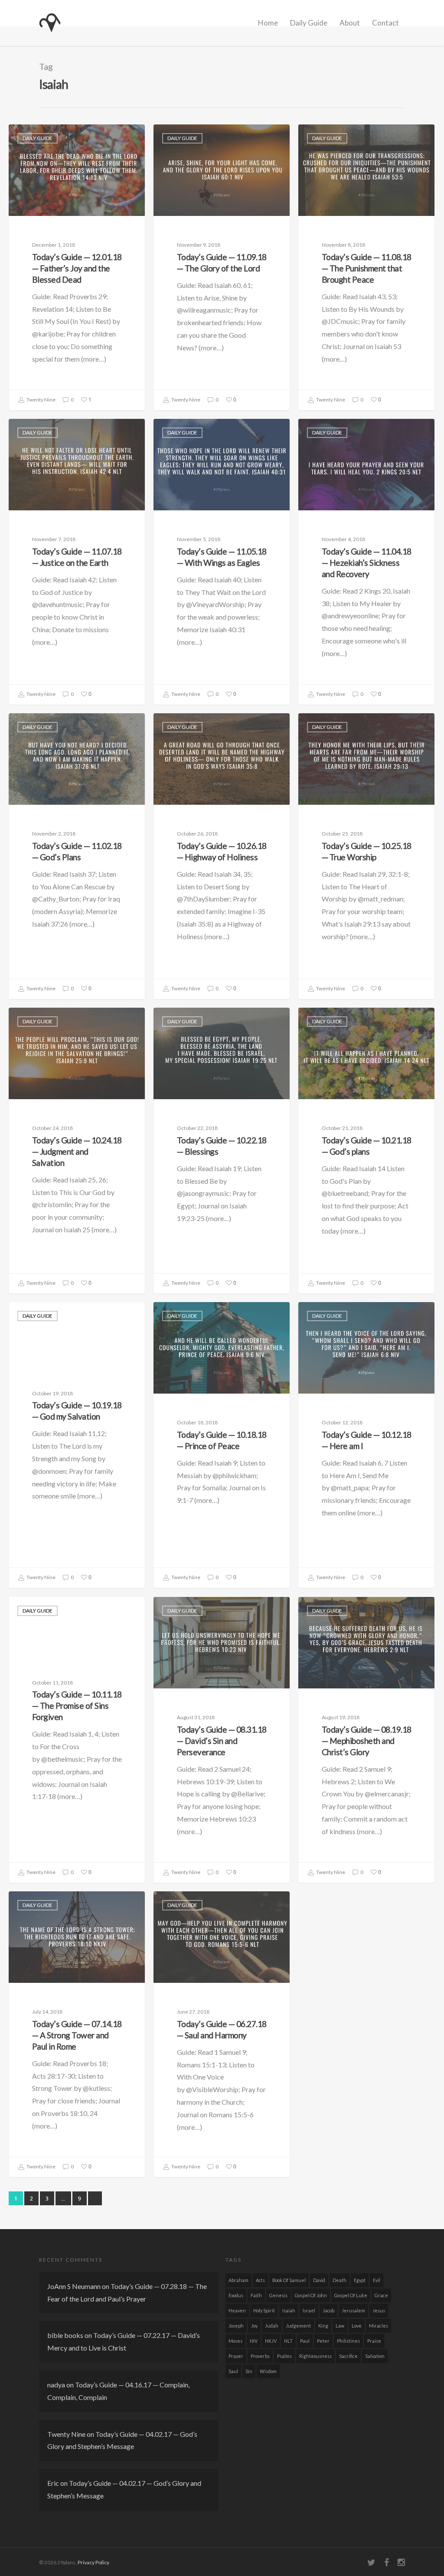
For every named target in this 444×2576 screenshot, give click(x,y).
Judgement (298, 2326)
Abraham (238, 2280)
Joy (254, 2326)
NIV (254, 2341)
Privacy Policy (93, 2562)
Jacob (328, 2310)
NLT (288, 2341)
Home (268, 23)
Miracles (379, 2326)
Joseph (236, 2326)
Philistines (348, 2341)
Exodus (236, 2295)
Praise (374, 2341)
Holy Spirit (264, 2310)
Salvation (375, 2356)
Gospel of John (311, 2295)
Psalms (284, 2356)
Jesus (379, 2310)
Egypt (360, 2280)
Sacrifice (348, 2356)
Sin (249, 2371)
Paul (305, 2341)
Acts (260, 2280)
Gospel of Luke (351, 2295)
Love (357, 2326)
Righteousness (315, 2356)
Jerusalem (353, 2310)
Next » (95, 2198)
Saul (233, 2371)
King (323, 2326)
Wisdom (268, 2371)
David (319, 2280)
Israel (309, 2310)
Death (340, 2280)
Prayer (236, 2356)
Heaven (237, 2310)
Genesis (278, 2295)
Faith (256, 2295)
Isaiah (289, 2310)
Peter (323, 2341)
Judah (272, 2326)
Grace (381, 2295)
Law (340, 2326)
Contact (385, 23)
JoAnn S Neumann (74, 2286)
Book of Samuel (289, 2280)
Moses (235, 2341)
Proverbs (260, 2356)
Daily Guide (309, 23)
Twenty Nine (41, 400)
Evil (377, 2280)
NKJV (271, 2341)
